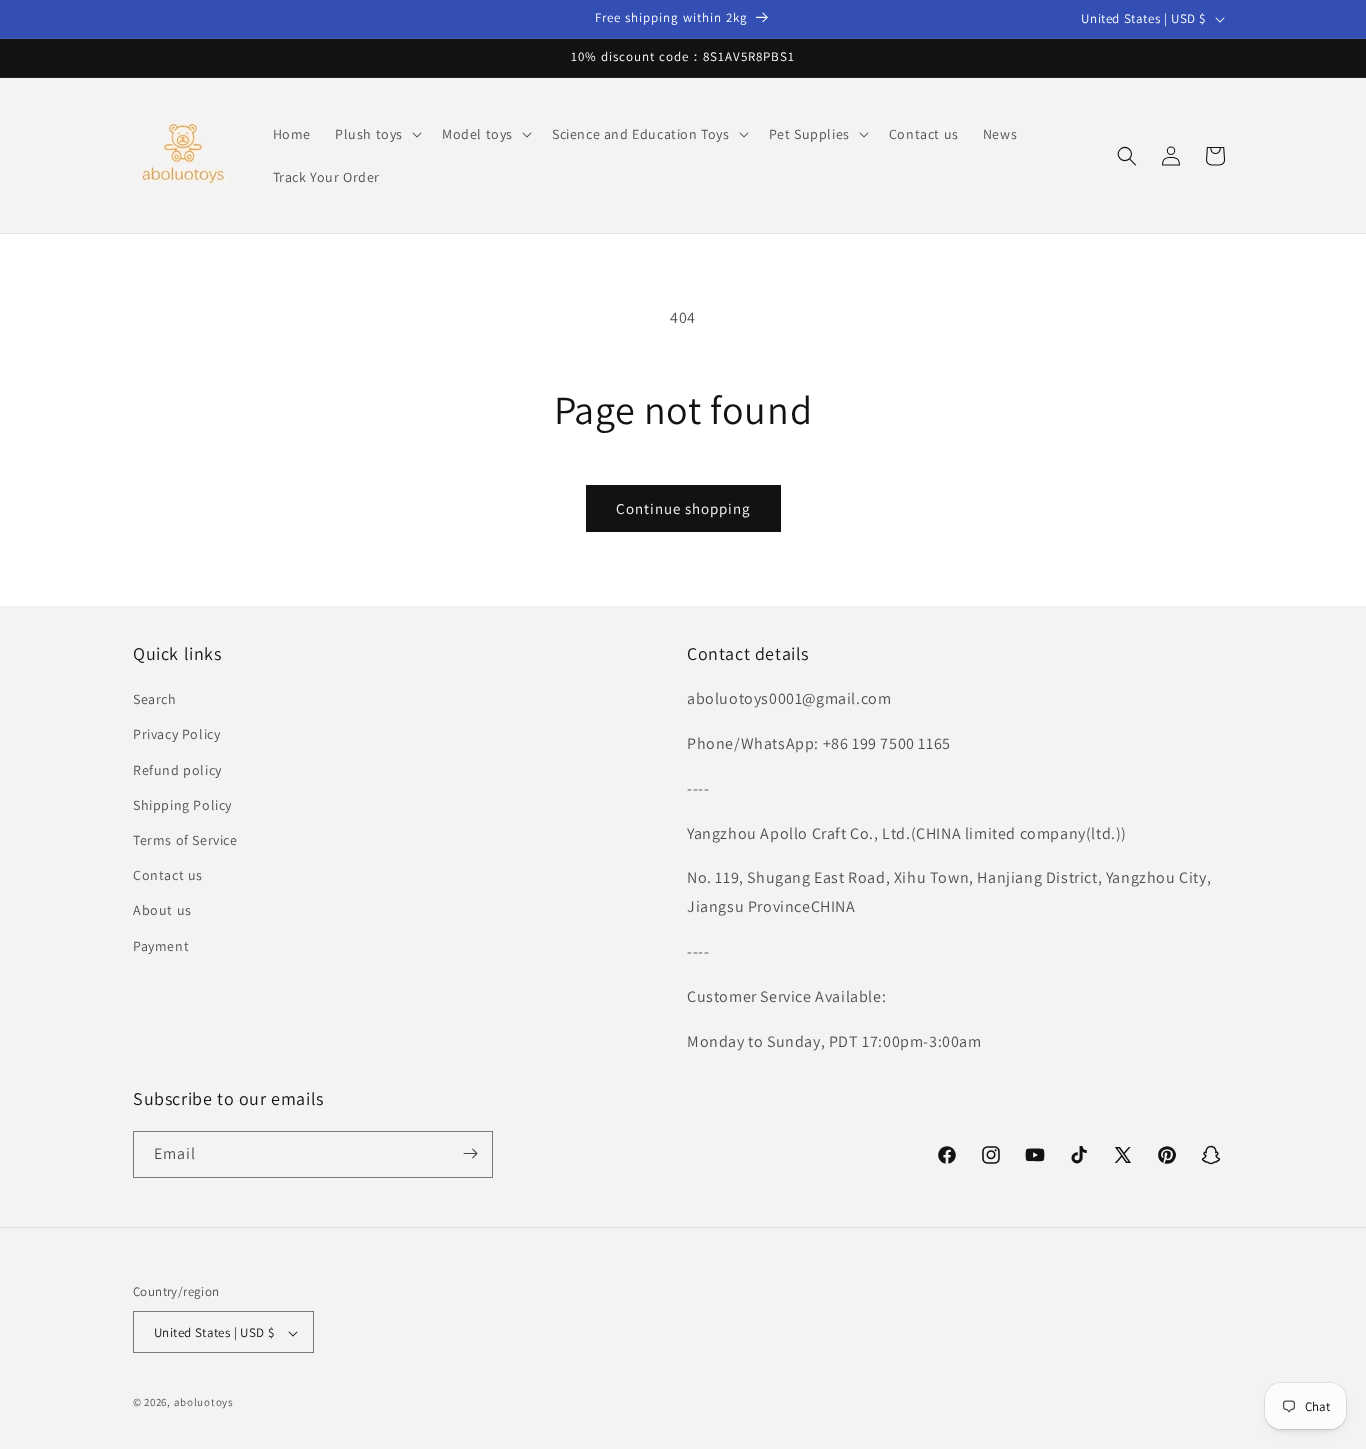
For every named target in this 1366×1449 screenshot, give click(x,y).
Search (155, 700)
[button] (376, 134)
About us (162, 911)
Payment (161, 946)
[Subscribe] (470, 1153)
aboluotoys (204, 1403)
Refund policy (177, 770)
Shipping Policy (182, 805)
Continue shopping (683, 508)
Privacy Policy (176, 735)
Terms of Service (185, 840)
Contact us (168, 875)
